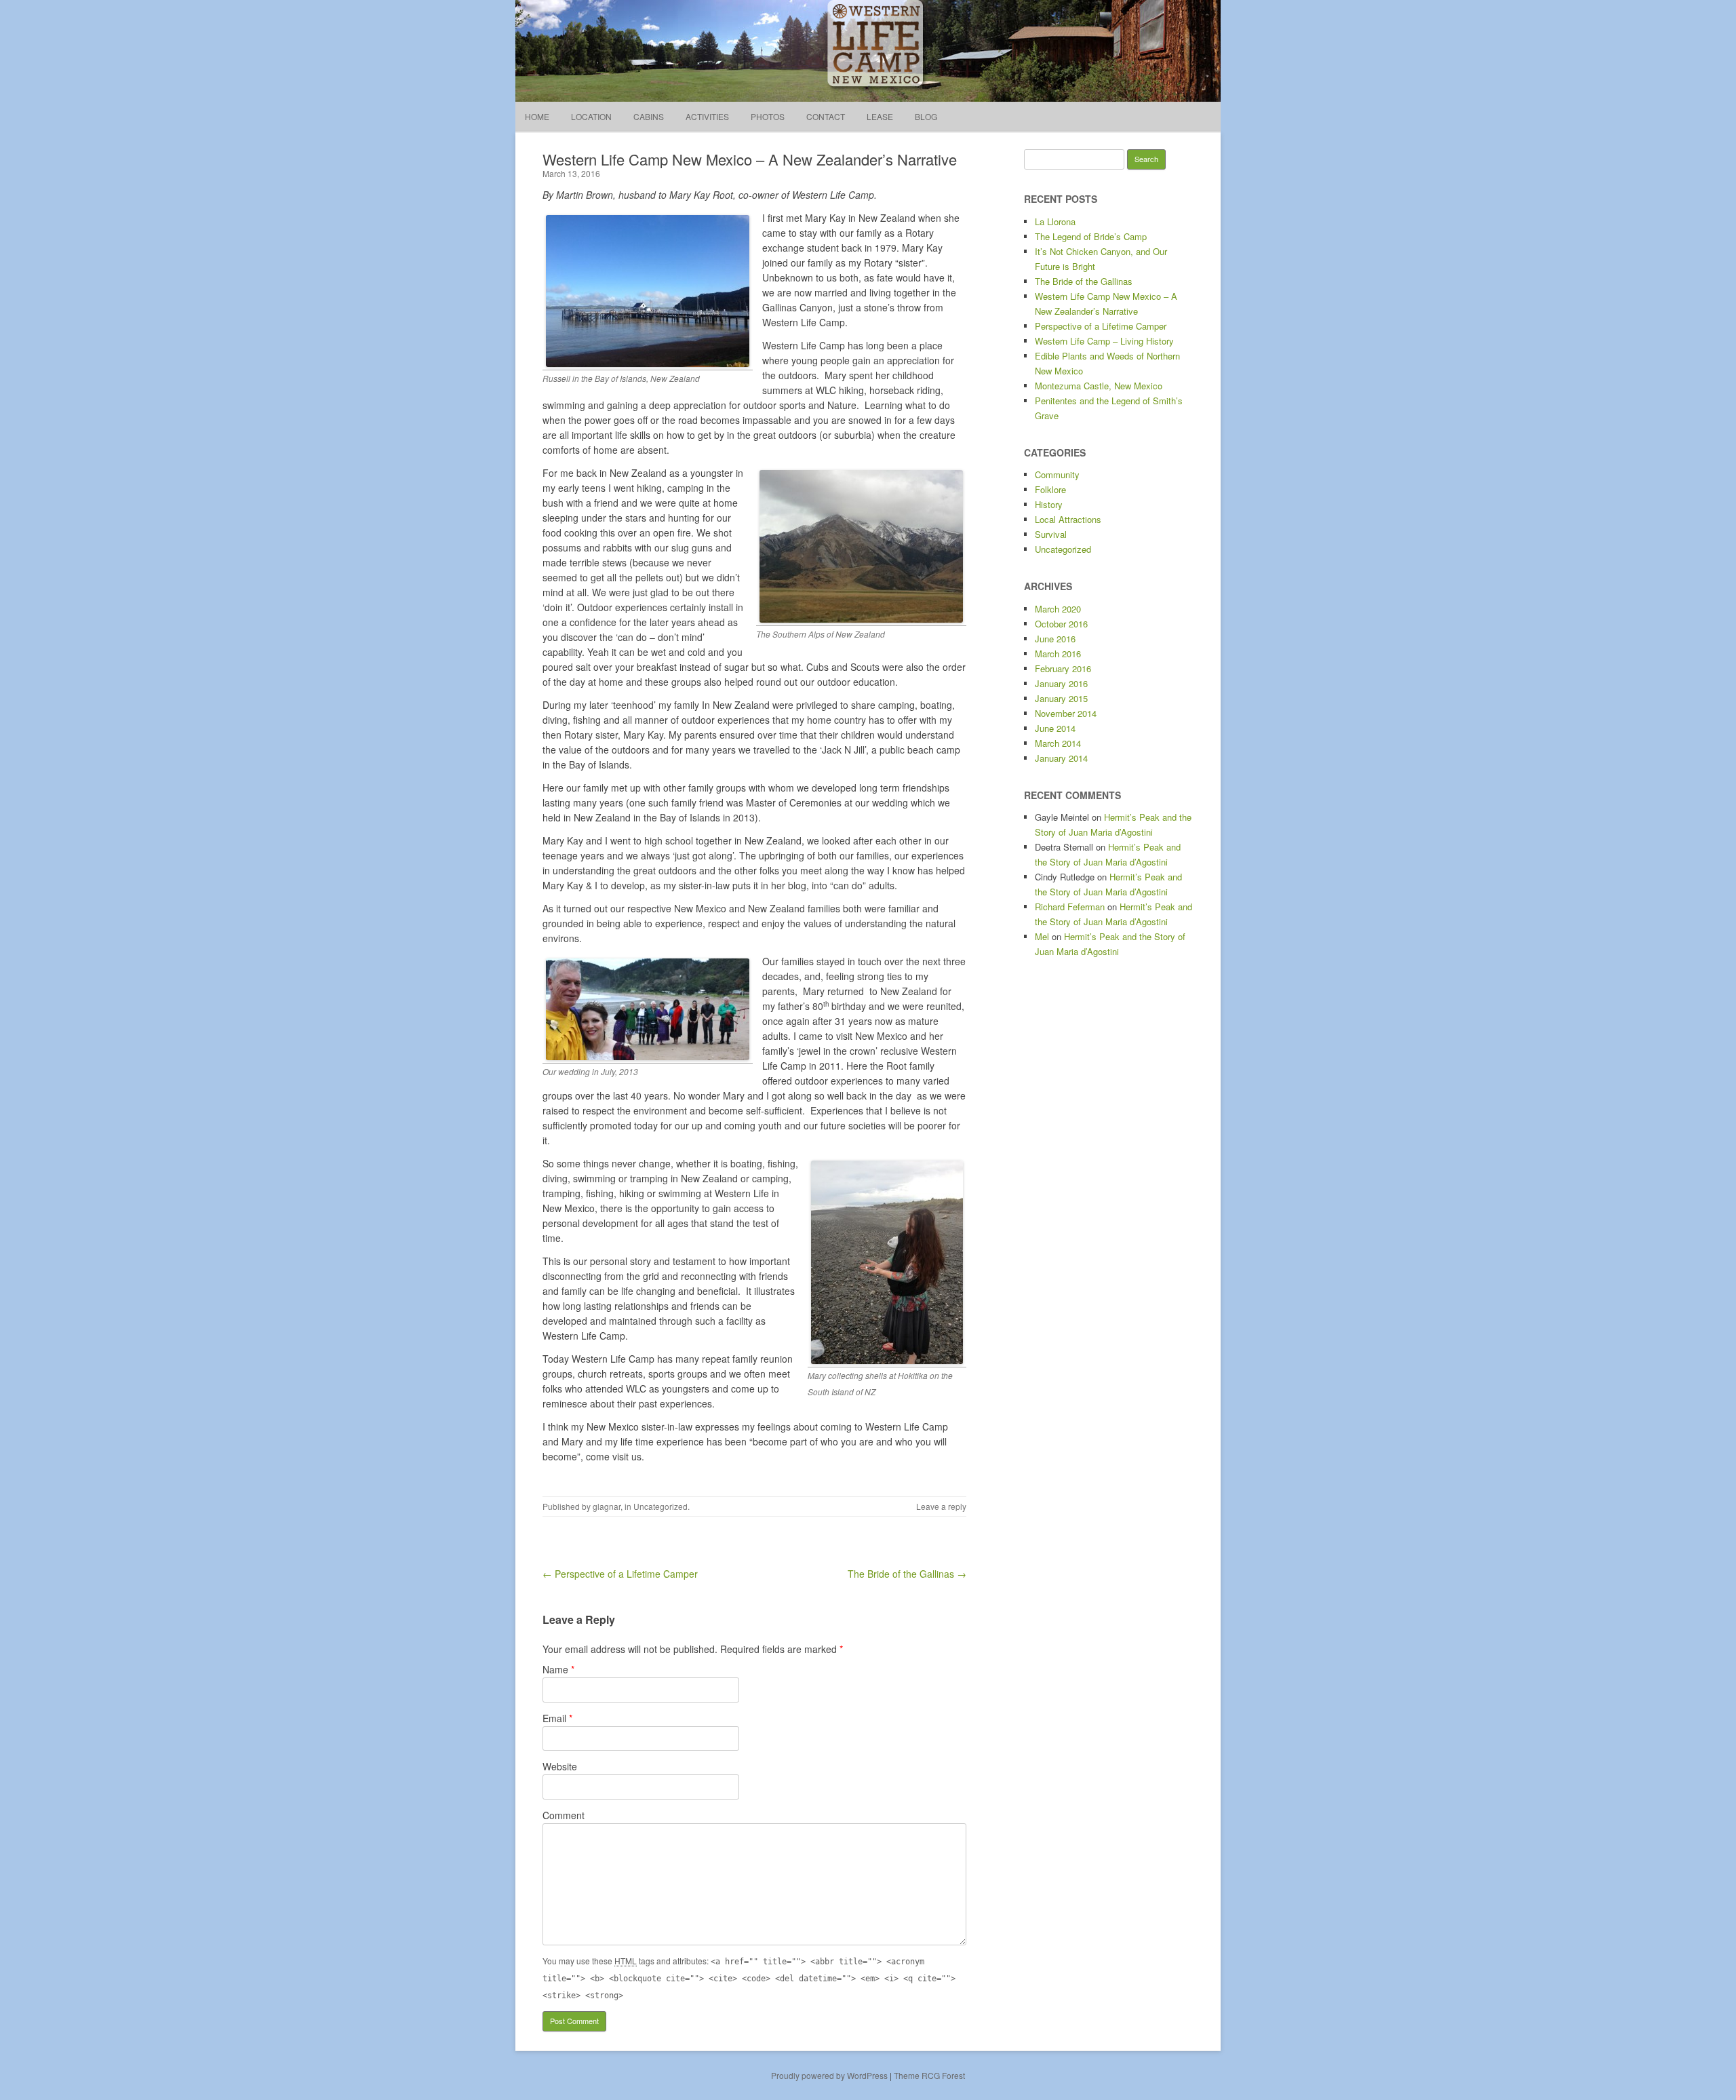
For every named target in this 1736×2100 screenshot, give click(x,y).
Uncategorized (660, 1506)
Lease (880, 116)
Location (591, 116)
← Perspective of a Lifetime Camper (620, 1574)
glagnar (607, 1506)
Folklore (1050, 489)
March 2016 (1058, 654)
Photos (768, 116)
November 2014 (1066, 713)
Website (560, 1766)
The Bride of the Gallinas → (907, 1574)
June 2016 (1055, 639)
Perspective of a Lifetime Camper (1101, 326)
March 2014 (1058, 743)
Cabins (649, 116)
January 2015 (1061, 698)
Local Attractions (1068, 519)
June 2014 (1055, 728)
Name (558, 1669)
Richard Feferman (1070, 907)
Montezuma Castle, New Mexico (1099, 386)
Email (557, 1718)
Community (1057, 474)
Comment (564, 1815)
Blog (926, 116)
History (1049, 504)
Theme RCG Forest (929, 2075)
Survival (1051, 534)
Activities (707, 116)
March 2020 (1058, 609)
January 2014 (1061, 758)
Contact (826, 116)
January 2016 (1061, 683)
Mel (1042, 936)
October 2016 (1061, 624)
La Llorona (1055, 221)
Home (537, 116)
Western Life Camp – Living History (1104, 341)
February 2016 (1063, 668)
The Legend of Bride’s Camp (1091, 236)
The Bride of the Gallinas (1084, 281)
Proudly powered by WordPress (829, 2075)
